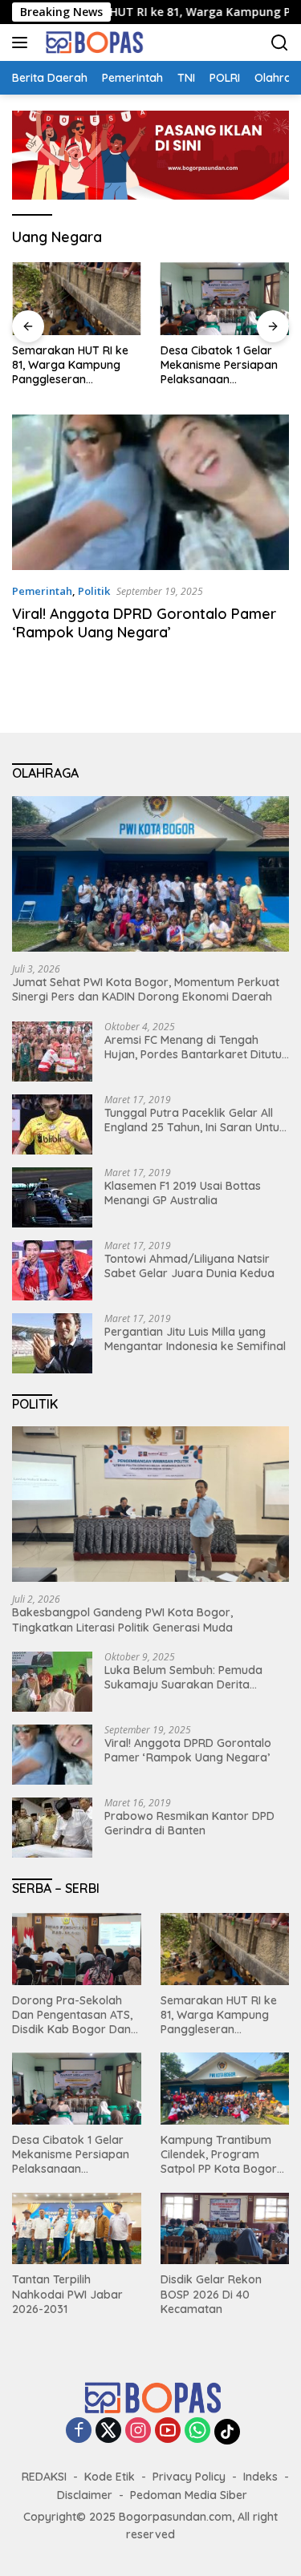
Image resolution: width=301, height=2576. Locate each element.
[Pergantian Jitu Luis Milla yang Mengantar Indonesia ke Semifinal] (52, 1343)
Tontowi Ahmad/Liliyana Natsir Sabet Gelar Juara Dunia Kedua (189, 1266)
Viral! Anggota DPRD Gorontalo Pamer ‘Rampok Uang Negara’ (144, 623)
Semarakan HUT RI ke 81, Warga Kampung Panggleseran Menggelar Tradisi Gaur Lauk (75, 365)
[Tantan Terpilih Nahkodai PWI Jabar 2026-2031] (77, 2229)
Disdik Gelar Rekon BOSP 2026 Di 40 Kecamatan (211, 2294)
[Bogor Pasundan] (91, 42)
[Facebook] (79, 2431)
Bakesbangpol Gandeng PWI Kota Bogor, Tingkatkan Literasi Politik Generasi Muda (122, 1620)
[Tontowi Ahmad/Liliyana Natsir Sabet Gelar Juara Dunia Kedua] (52, 1270)
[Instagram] (138, 2431)
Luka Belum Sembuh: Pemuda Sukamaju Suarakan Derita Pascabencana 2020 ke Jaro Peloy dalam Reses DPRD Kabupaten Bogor (183, 1677)
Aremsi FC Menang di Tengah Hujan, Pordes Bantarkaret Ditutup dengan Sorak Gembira (197, 1047)
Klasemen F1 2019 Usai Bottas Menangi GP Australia (183, 1193)
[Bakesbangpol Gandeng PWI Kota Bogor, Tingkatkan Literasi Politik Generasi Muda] (150, 1504)
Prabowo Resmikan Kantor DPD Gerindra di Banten (189, 1823)
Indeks (260, 2477)
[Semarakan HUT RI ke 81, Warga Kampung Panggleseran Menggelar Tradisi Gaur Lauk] (77, 298)
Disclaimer (85, 2495)
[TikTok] (227, 2432)
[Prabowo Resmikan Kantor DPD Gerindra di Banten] (52, 1828)
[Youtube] (168, 2431)
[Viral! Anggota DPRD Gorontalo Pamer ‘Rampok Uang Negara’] (150, 492)
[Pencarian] (280, 43)
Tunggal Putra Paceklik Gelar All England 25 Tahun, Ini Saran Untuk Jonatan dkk (195, 1120)
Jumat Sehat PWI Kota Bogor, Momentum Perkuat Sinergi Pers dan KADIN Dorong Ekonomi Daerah (146, 989)
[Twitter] (108, 2431)
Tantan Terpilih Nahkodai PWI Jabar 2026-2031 (67, 2294)
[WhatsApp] (197, 2431)
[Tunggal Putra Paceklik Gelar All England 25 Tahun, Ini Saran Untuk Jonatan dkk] (52, 1124)
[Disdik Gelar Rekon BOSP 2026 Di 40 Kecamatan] (225, 2229)
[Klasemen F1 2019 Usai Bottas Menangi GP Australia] (52, 1197)
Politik (94, 591)
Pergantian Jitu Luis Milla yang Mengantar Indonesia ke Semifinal (195, 1339)
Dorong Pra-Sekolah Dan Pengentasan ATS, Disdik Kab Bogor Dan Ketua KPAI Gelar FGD (72, 2015)
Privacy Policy (189, 2477)
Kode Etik (110, 2477)
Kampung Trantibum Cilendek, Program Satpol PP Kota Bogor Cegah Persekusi (219, 2155)
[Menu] (23, 42)
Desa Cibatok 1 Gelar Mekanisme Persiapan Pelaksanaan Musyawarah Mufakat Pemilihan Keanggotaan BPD (224, 365)
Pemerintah (42, 591)
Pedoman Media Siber (189, 2495)
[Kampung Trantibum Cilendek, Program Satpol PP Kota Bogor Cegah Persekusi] (225, 2089)
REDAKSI (44, 2477)
